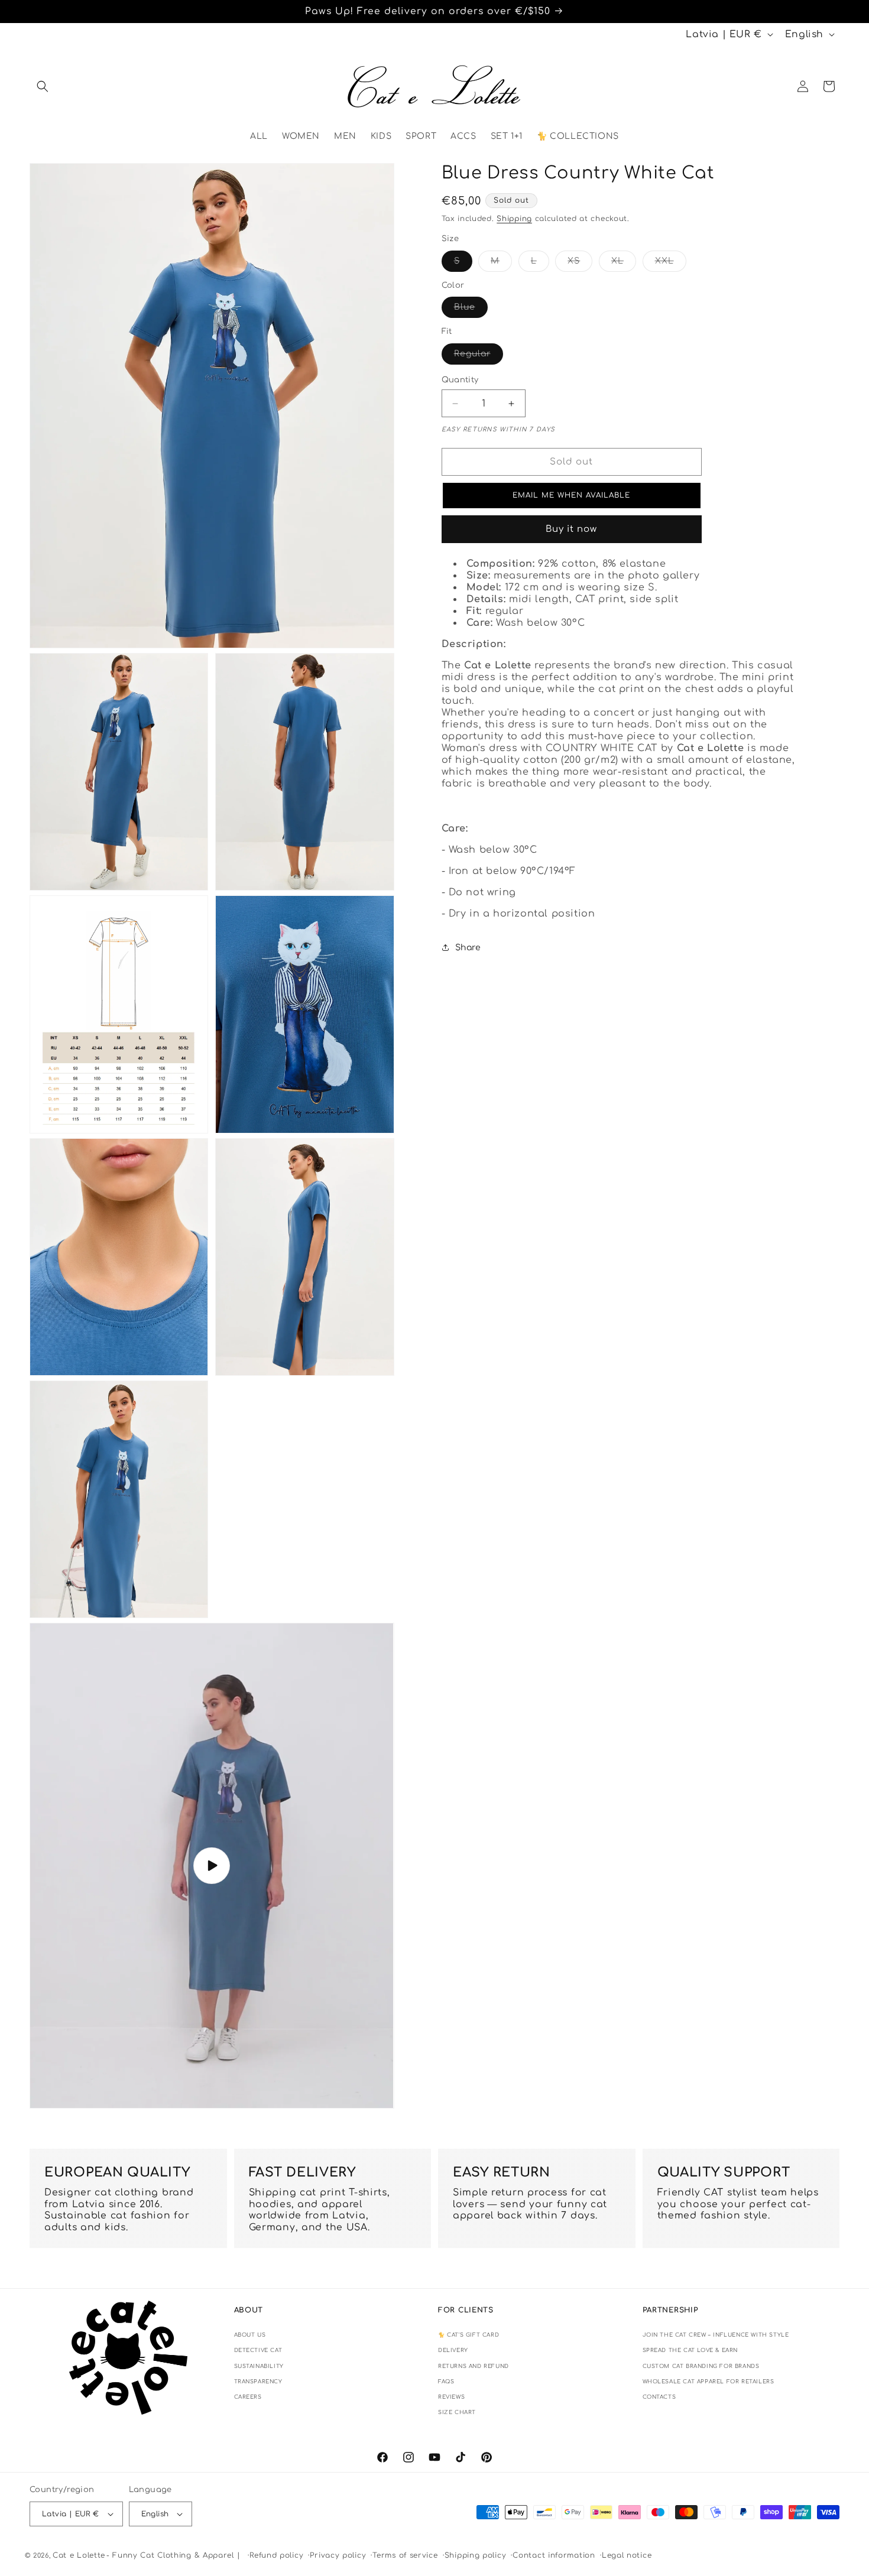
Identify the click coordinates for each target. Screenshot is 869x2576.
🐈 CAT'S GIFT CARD (468, 2335)
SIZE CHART (457, 2412)
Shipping (514, 219)
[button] (43, 86)
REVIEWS (451, 2397)
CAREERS (248, 2397)
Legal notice (627, 2555)
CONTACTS (659, 2397)
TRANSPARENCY (258, 2382)
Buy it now (571, 529)
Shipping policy (476, 2555)
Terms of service (405, 2555)
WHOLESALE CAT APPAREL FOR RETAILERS (709, 2382)
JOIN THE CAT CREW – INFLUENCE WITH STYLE (716, 2335)
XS (580, 264)
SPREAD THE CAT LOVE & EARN (690, 2350)
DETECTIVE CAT (258, 2350)
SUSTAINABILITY (259, 2366)
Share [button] (468, 948)
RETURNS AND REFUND (474, 2366)
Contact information (554, 2555)
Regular (479, 357)
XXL (671, 264)
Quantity (460, 380)
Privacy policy (338, 2555)
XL (624, 264)
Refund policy (276, 2555)
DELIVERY (453, 2350)
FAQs (446, 2382)
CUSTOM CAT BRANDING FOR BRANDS (701, 2366)
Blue (471, 310)
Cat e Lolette (79, 2555)
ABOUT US (250, 2335)
